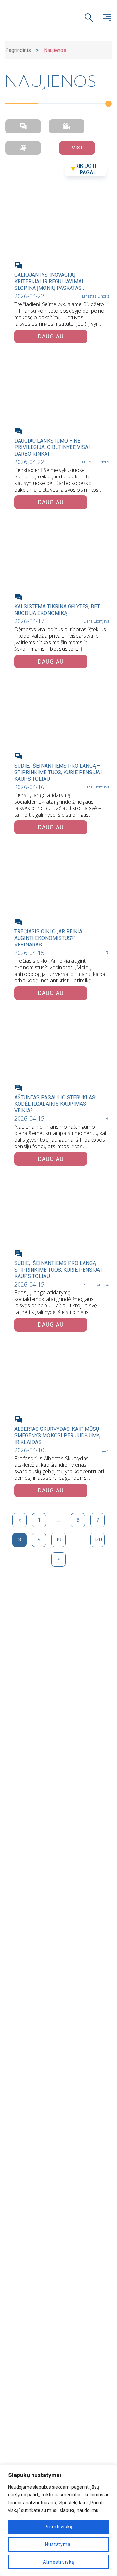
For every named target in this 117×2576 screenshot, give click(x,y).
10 (58, 1540)
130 (98, 1540)
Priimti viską (59, 2527)
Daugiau (51, 336)
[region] (58, 2520)
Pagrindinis (18, 50)
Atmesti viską (59, 2562)
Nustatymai (58, 2544)
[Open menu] (107, 18)
